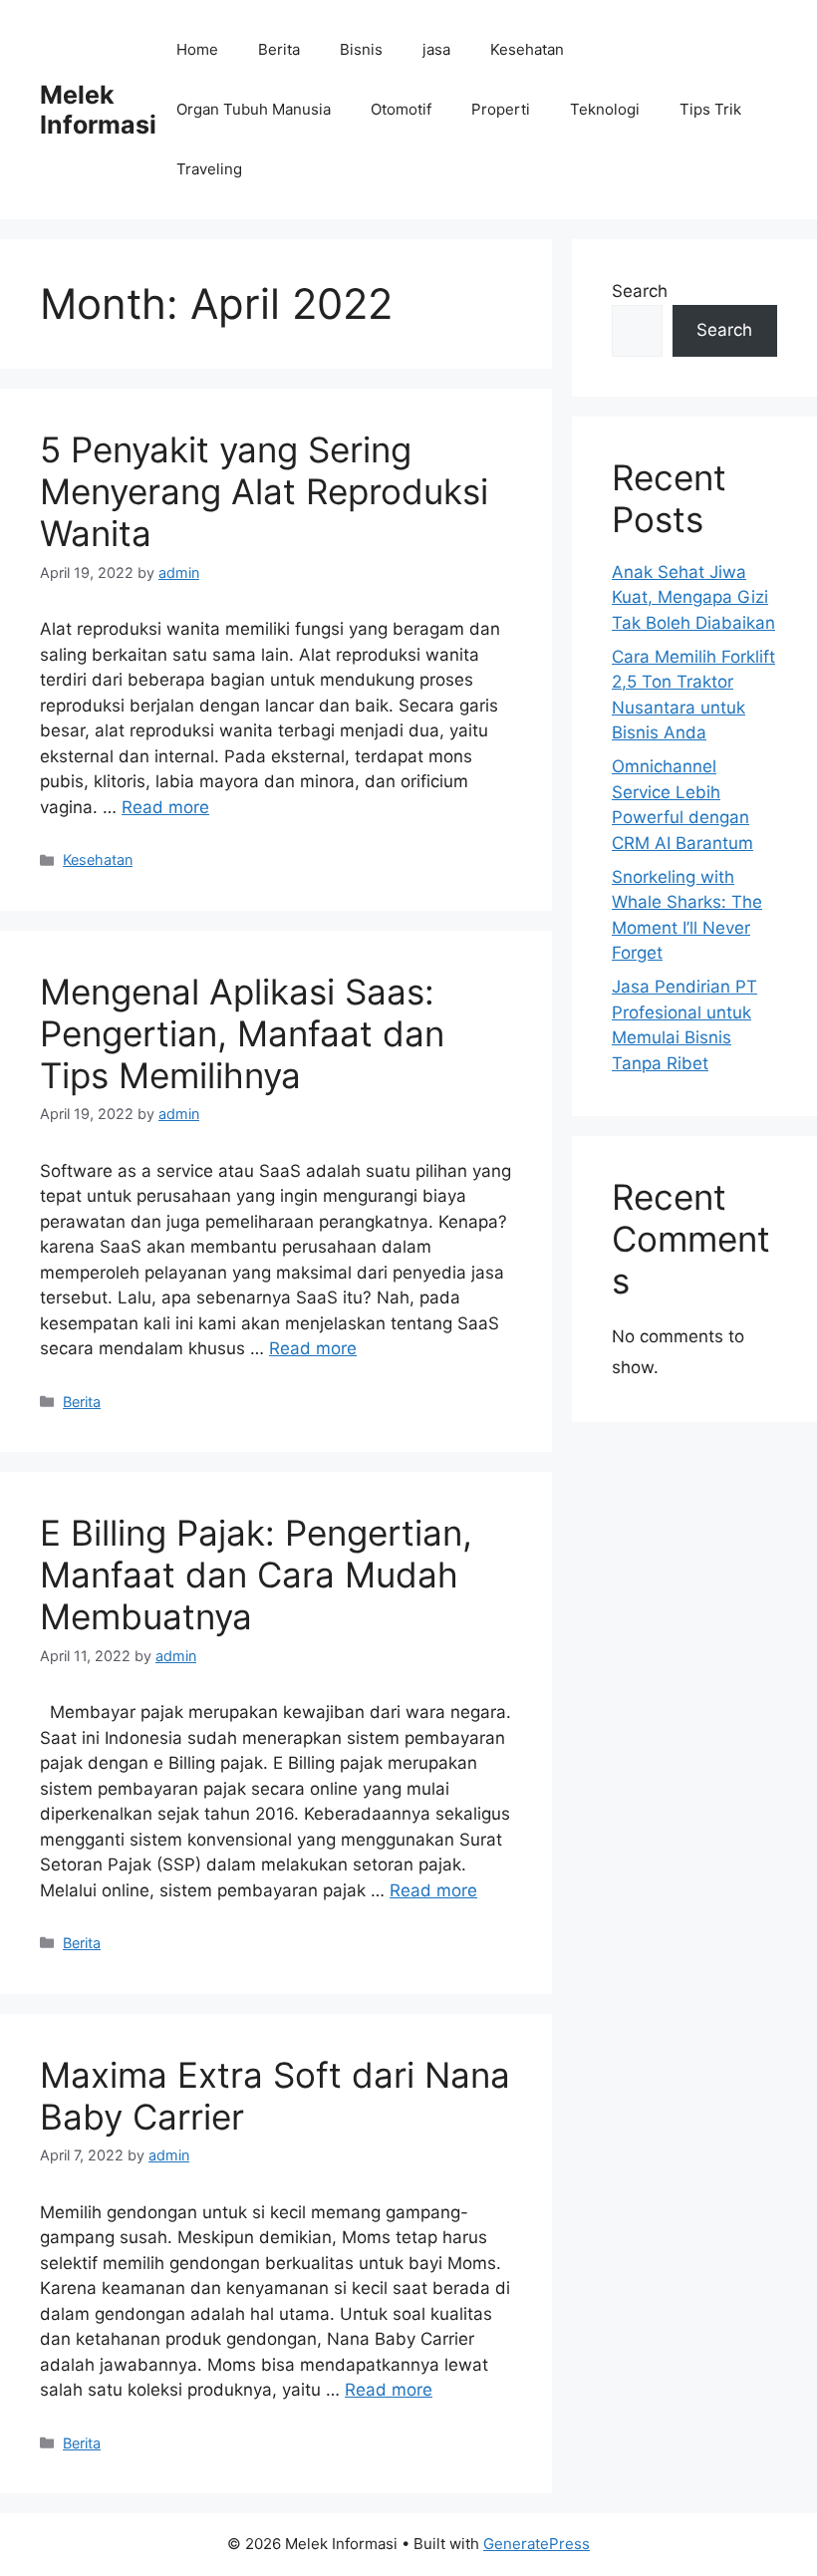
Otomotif (401, 109)
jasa (436, 49)
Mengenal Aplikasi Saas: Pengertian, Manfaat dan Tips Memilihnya (242, 1033)
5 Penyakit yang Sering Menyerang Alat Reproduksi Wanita (264, 491)
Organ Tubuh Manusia (254, 109)
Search (640, 291)
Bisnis (361, 49)
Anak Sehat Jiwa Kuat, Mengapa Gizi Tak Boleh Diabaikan (693, 597)
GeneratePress (537, 2544)
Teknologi (605, 109)
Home (197, 49)
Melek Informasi (98, 110)
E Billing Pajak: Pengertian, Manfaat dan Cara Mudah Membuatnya (256, 1574)
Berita (279, 49)
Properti (501, 109)
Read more (165, 807)
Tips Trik (710, 109)
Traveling (209, 169)
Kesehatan (527, 49)
